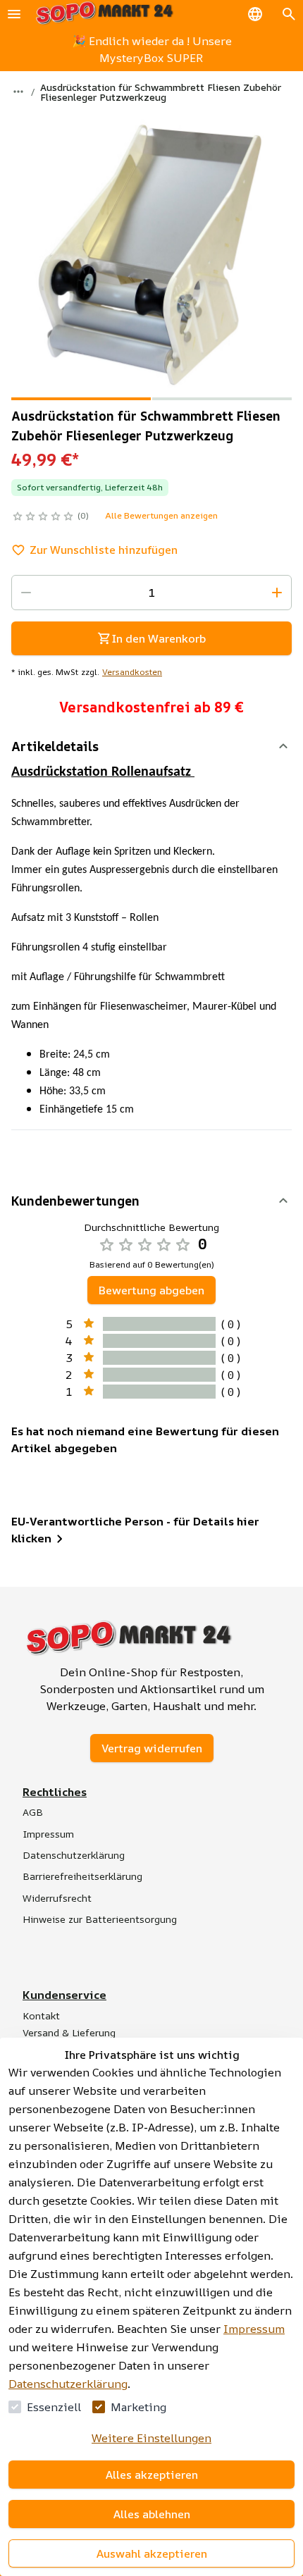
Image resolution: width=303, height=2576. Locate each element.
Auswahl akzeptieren (152, 2553)
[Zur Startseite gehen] (104, 14)
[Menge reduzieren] (26, 593)
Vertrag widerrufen (152, 1748)
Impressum (254, 2329)
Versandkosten (132, 672)
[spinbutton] (151, 593)
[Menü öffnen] (14, 14)
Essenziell (54, 2407)
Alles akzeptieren (152, 2475)
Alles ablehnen (152, 2514)
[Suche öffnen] (289, 14)
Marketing (138, 2407)
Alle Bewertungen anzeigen (161, 515)
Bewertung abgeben (151, 1290)
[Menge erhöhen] (277, 593)
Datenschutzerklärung (68, 2384)
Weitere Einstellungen (151, 2438)
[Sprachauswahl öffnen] (255, 14)
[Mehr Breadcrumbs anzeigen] (18, 92)
